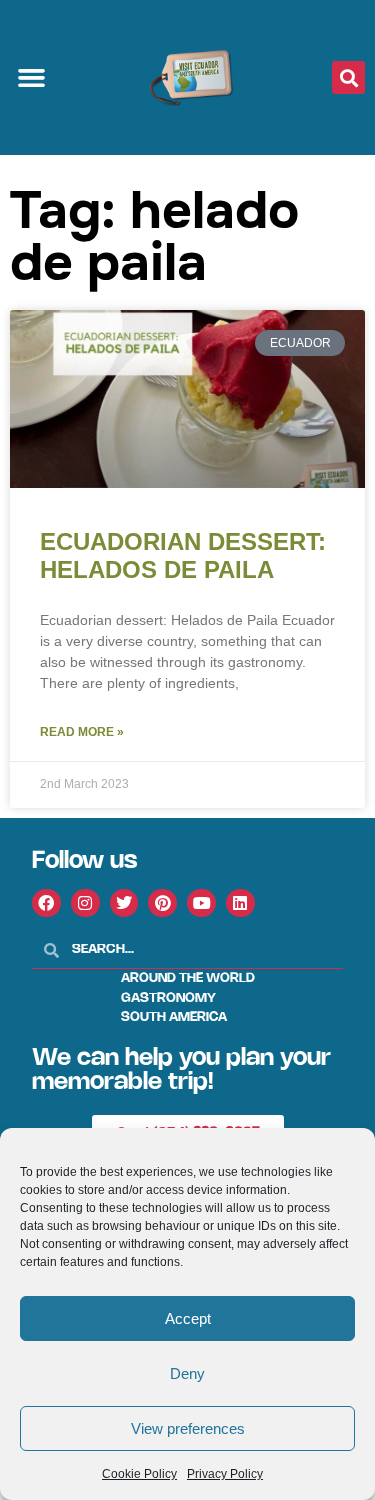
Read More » (82, 732)
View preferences (188, 1428)
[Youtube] (201, 903)
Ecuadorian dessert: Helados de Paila (183, 556)
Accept (188, 1318)
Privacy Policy (225, 1474)
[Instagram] (85, 903)
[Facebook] (46, 903)
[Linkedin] (240, 903)
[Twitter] (124, 903)
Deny (187, 1373)
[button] (32, 78)
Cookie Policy (139, 1474)
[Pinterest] (162, 903)
